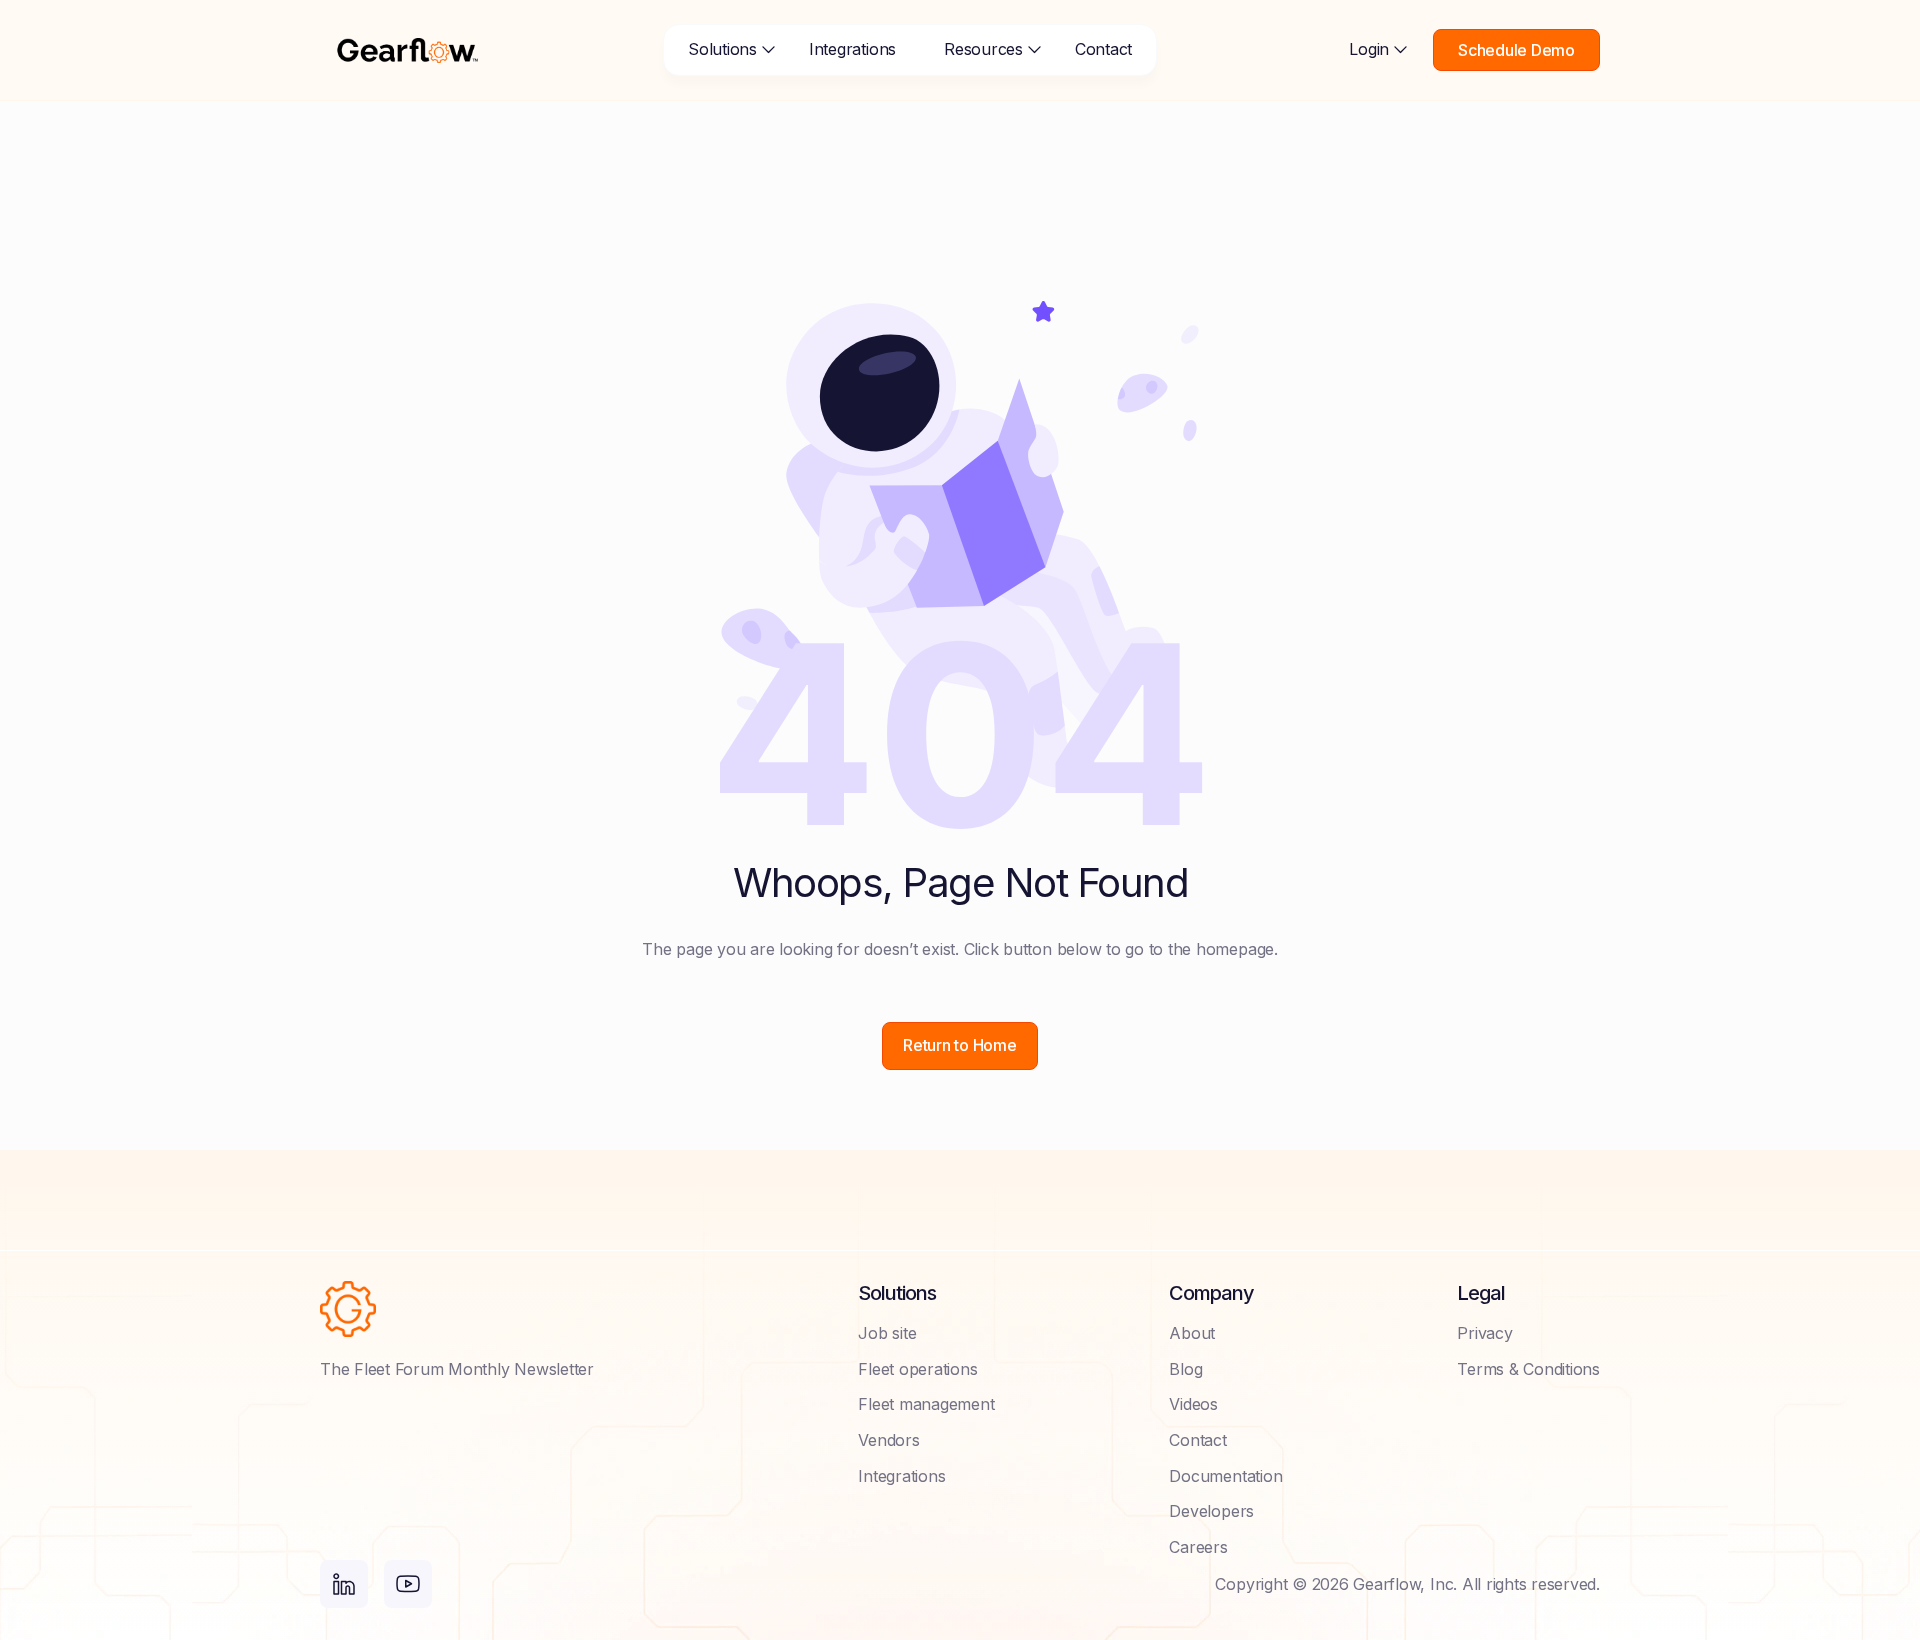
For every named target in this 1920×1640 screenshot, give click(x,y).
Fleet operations (917, 1369)
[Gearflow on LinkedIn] (344, 1584)
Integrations (852, 49)
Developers (1211, 1511)
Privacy (1484, 1333)
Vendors (888, 1440)
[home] (407, 50)
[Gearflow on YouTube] (408, 1584)
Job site (887, 1333)
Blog (1185, 1369)
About (1192, 1333)
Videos (1193, 1404)
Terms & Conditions (1528, 1369)
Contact (1103, 49)
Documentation (1225, 1476)
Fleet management (926, 1404)
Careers (1198, 1547)
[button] (724, 50)
